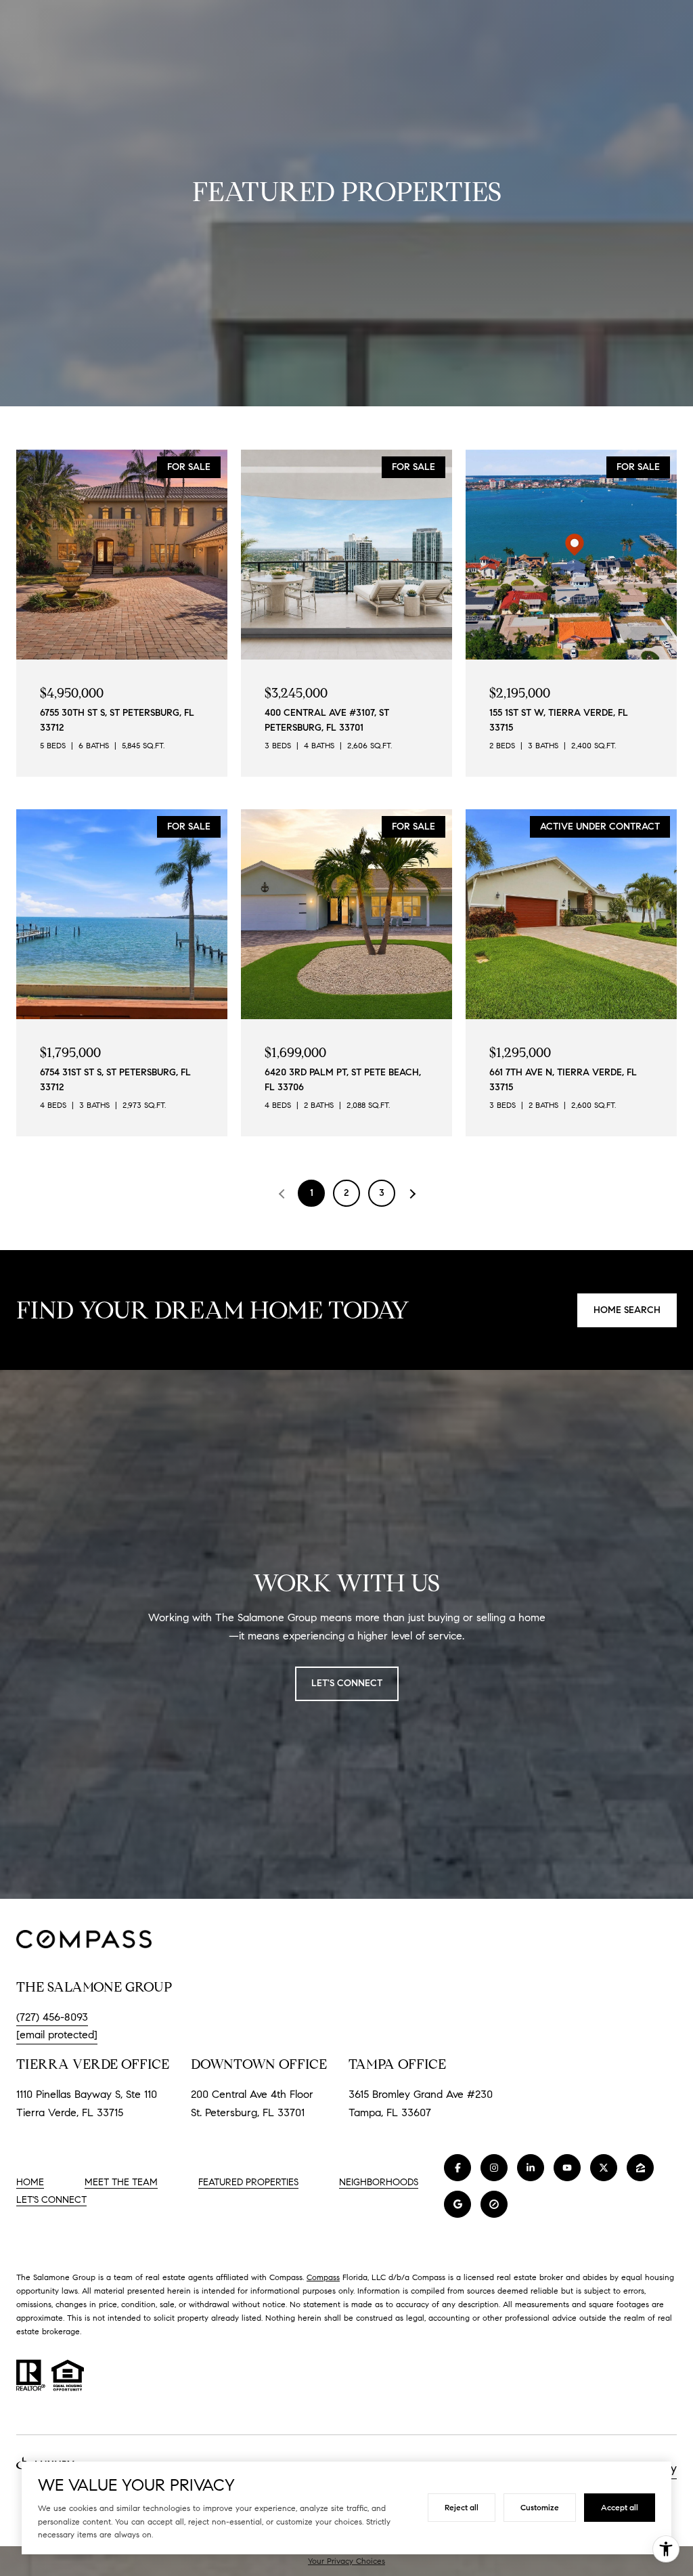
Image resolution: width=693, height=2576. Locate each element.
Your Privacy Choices (346, 2561)
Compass (323, 2277)
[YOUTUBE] (567, 2168)
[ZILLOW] (640, 2168)
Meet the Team (121, 2182)
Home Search (627, 1310)
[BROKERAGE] (494, 2204)
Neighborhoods (379, 2182)
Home (30, 2182)
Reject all (462, 2507)
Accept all (620, 2507)
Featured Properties (248, 2182)
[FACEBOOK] (457, 2168)
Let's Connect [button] (347, 1683)
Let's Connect (51, 2200)
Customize (540, 2507)
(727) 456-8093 (52, 2017)
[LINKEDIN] (531, 2168)
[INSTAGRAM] (494, 2168)
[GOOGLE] (457, 2204)
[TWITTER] (604, 2168)
